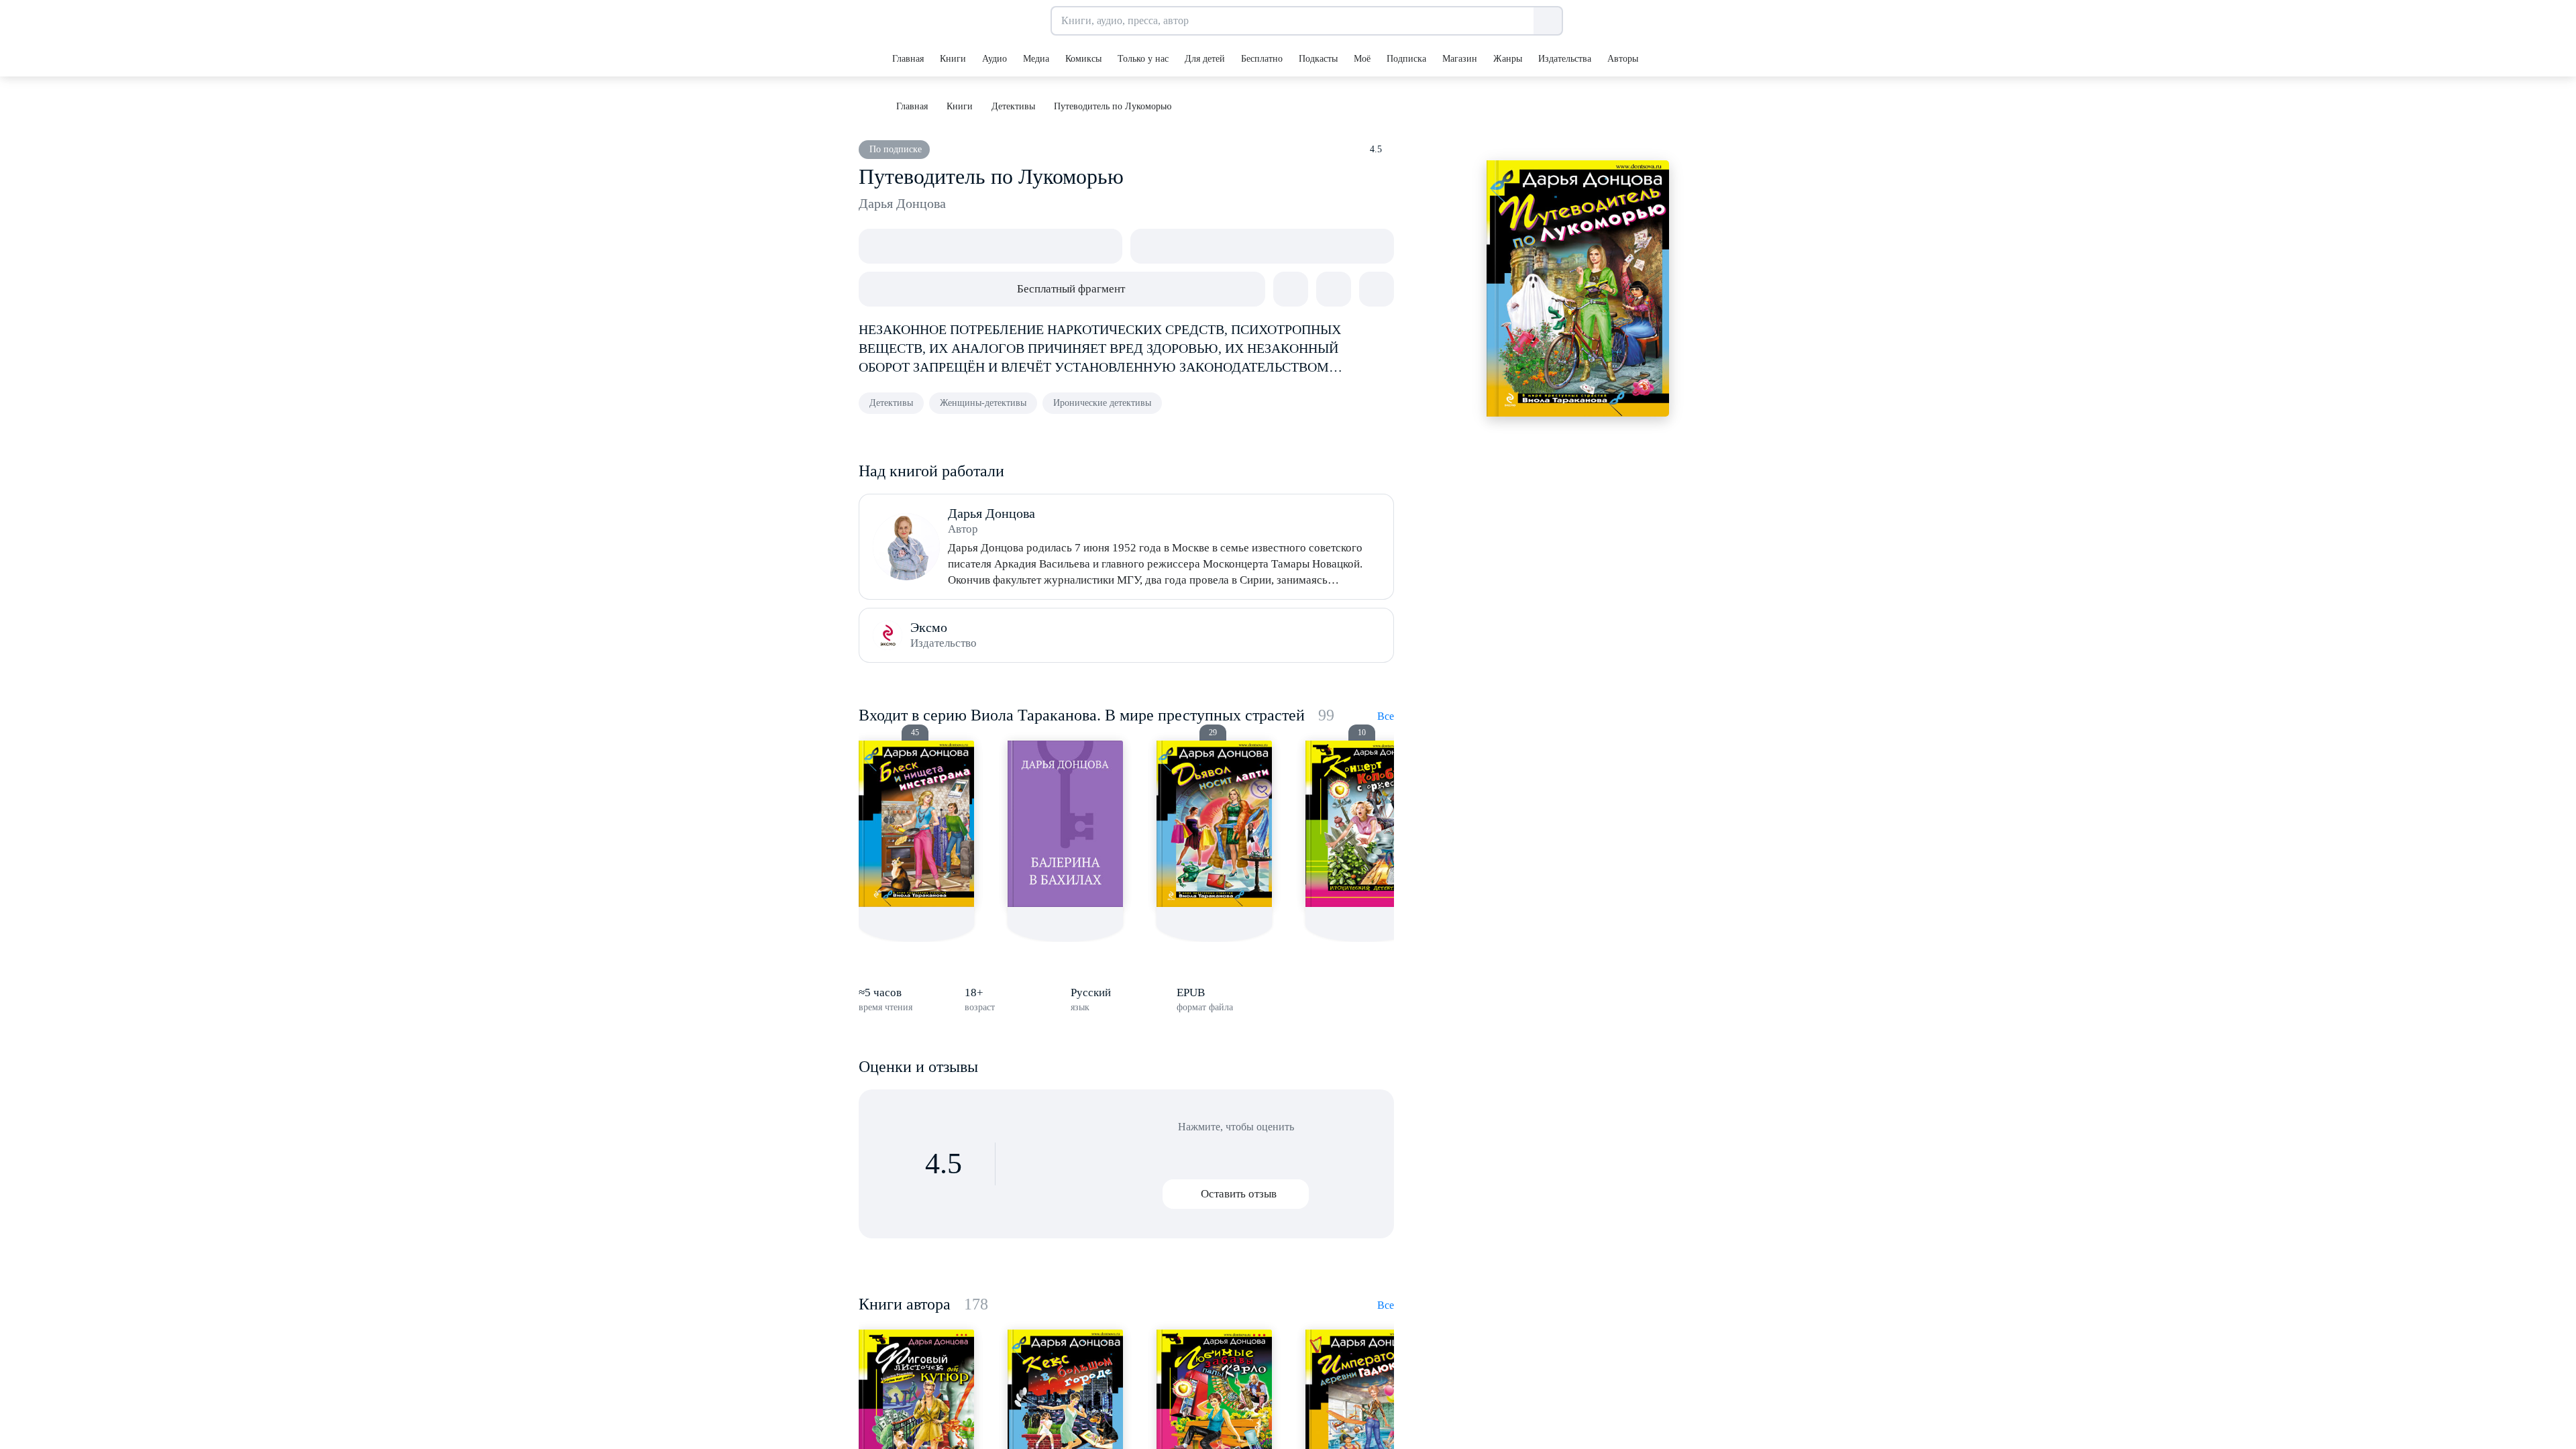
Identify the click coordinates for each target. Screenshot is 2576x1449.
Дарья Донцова (902, 203)
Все (1386, 716)
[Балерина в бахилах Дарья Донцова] (1065, 824)
